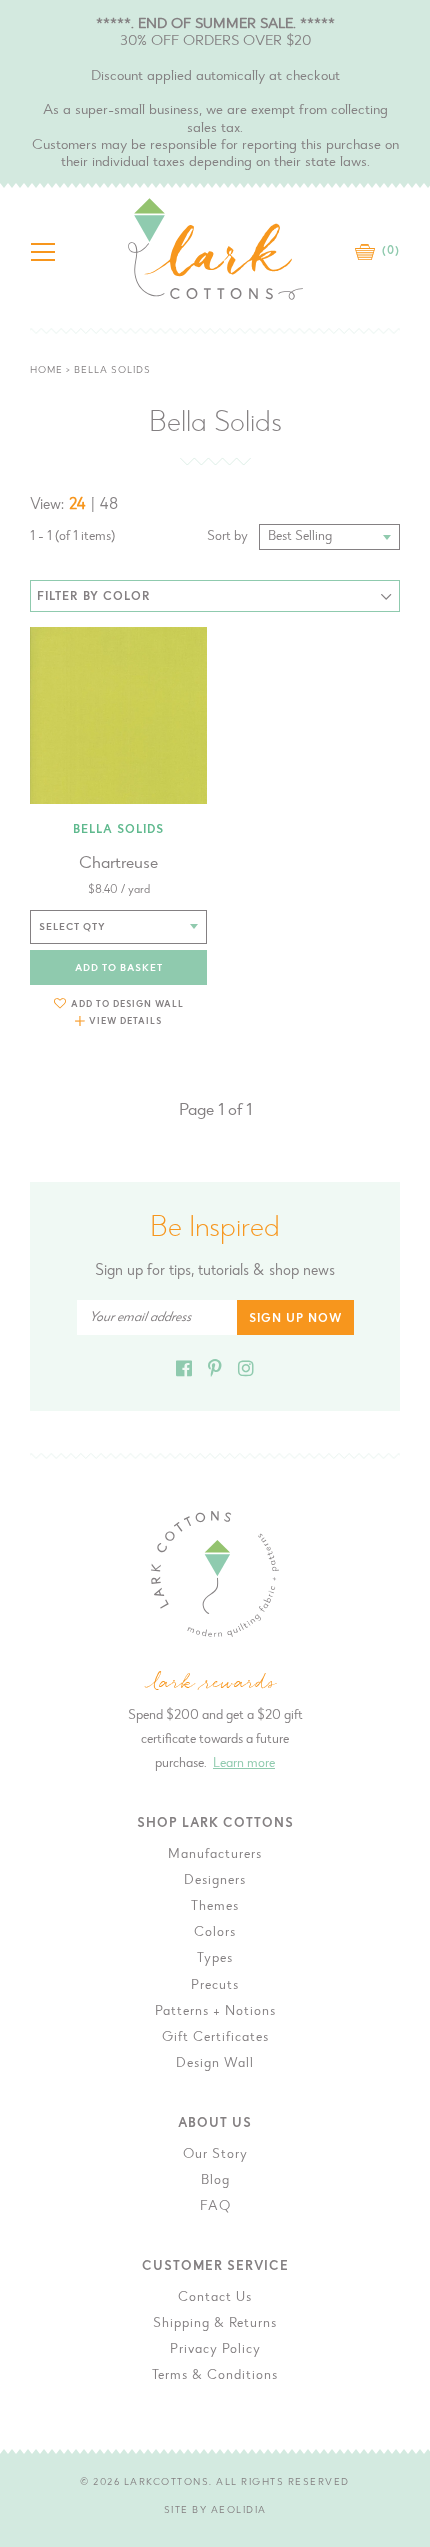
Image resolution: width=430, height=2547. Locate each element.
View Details (125, 1021)
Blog (215, 2181)
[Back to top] (399, 1998)
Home (46, 371)
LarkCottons (167, 2483)
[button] (119, 1003)
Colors (215, 1933)
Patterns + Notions (215, 2012)
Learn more (244, 1764)
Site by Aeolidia (215, 2511)
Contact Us (215, 2298)
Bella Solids (118, 830)
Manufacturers (215, 1855)
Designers (215, 1881)
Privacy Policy (215, 2350)
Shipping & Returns (215, 2324)
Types (215, 1959)
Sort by (227, 537)
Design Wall (215, 2064)
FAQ (215, 2207)
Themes (215, 1907)
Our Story (215, 2155)
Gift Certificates (215, 2038)
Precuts (215, 1986)
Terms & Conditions (215, 2376)
